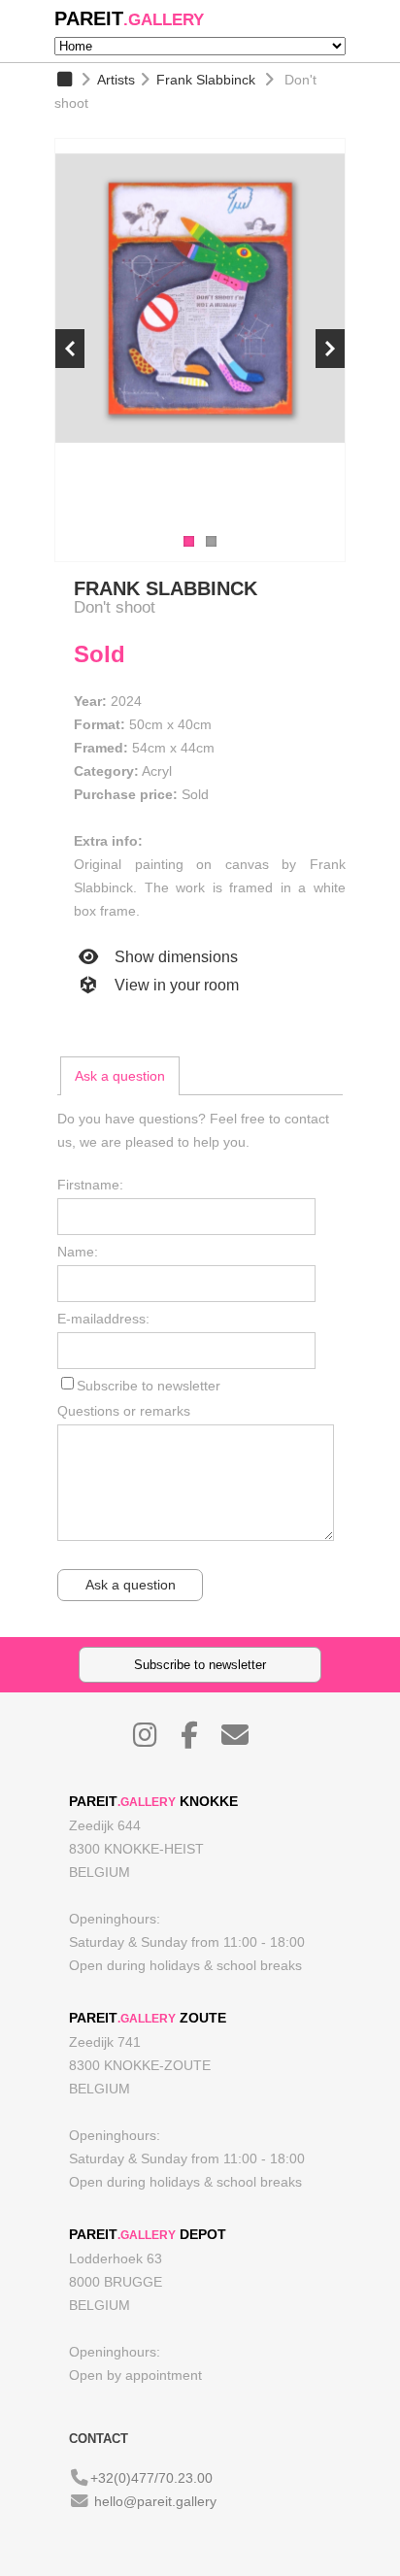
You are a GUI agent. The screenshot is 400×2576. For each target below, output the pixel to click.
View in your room (175, 985)
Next (330, 349)
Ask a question (120, 1076)
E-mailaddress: (103, 1319)
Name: (78, 1252)
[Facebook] (199, 1740)
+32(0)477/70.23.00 (151, 2478)
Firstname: (90, 1185)
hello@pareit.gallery (155, 2501)
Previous (70, 349)
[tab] (120, 1076)
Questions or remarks (124, 1411)
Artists (116, 80)
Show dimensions (174, 957)
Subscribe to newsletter (149, 1386)
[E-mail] (245, 1740)
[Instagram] (155, 1740)
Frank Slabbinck (206, 80)
